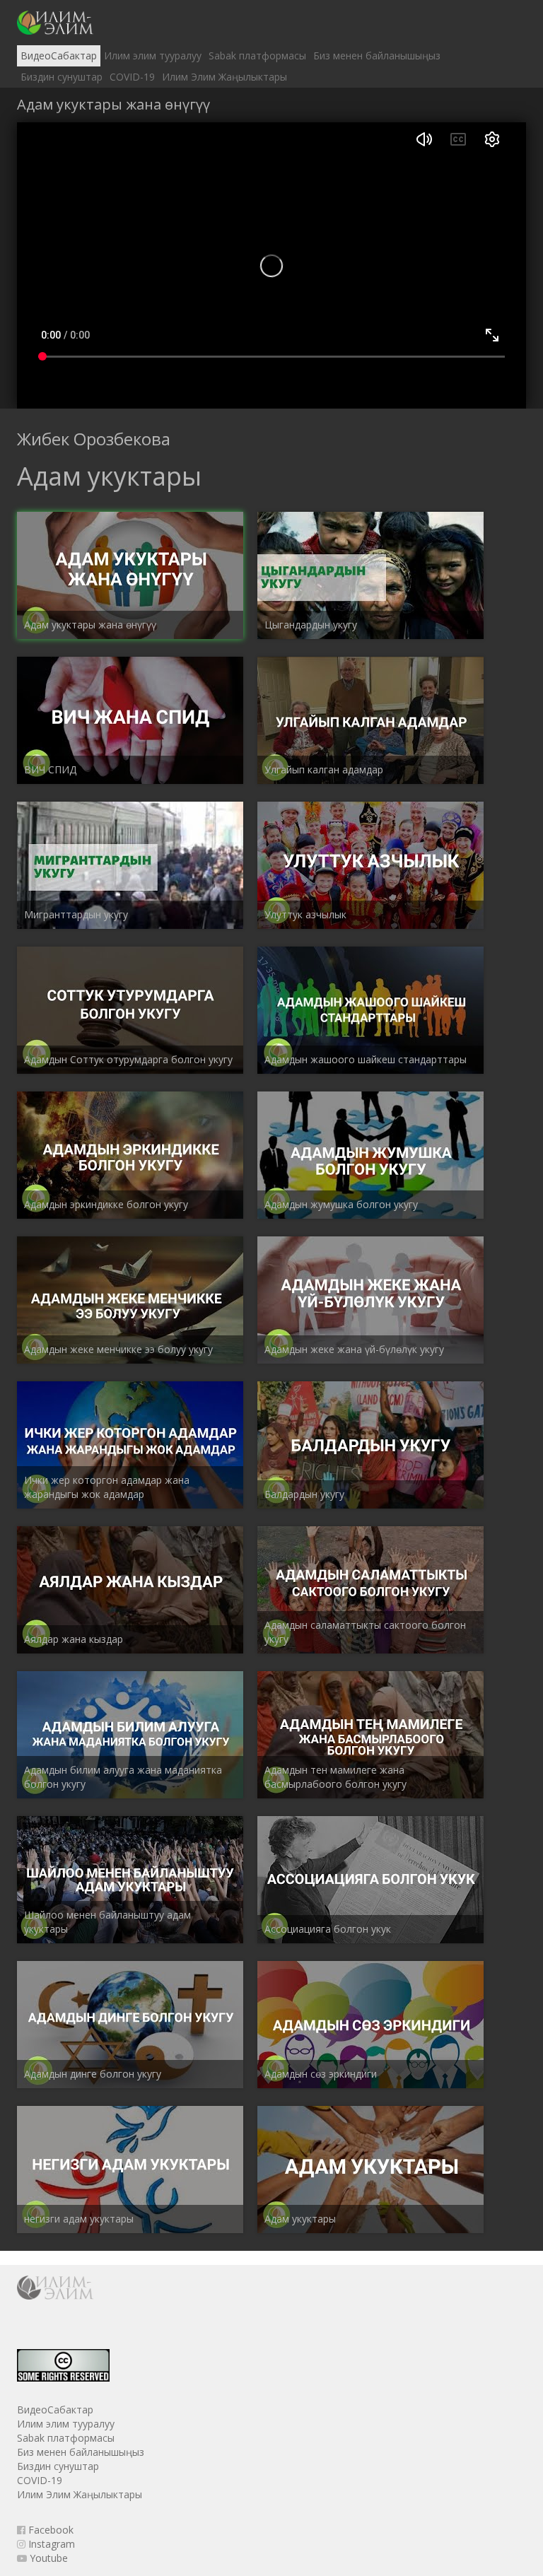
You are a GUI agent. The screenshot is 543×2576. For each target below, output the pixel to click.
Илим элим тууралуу (153, 55)
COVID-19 (132, 77)
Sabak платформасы (257, 55)
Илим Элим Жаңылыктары (224, 77)
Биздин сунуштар (62, 77)
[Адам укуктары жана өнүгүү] (55, 23)
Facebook (49, 2530)
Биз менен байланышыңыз (377, 55)
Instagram (50, 2544)
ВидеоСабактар (59, 55)
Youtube (47, 2558)
